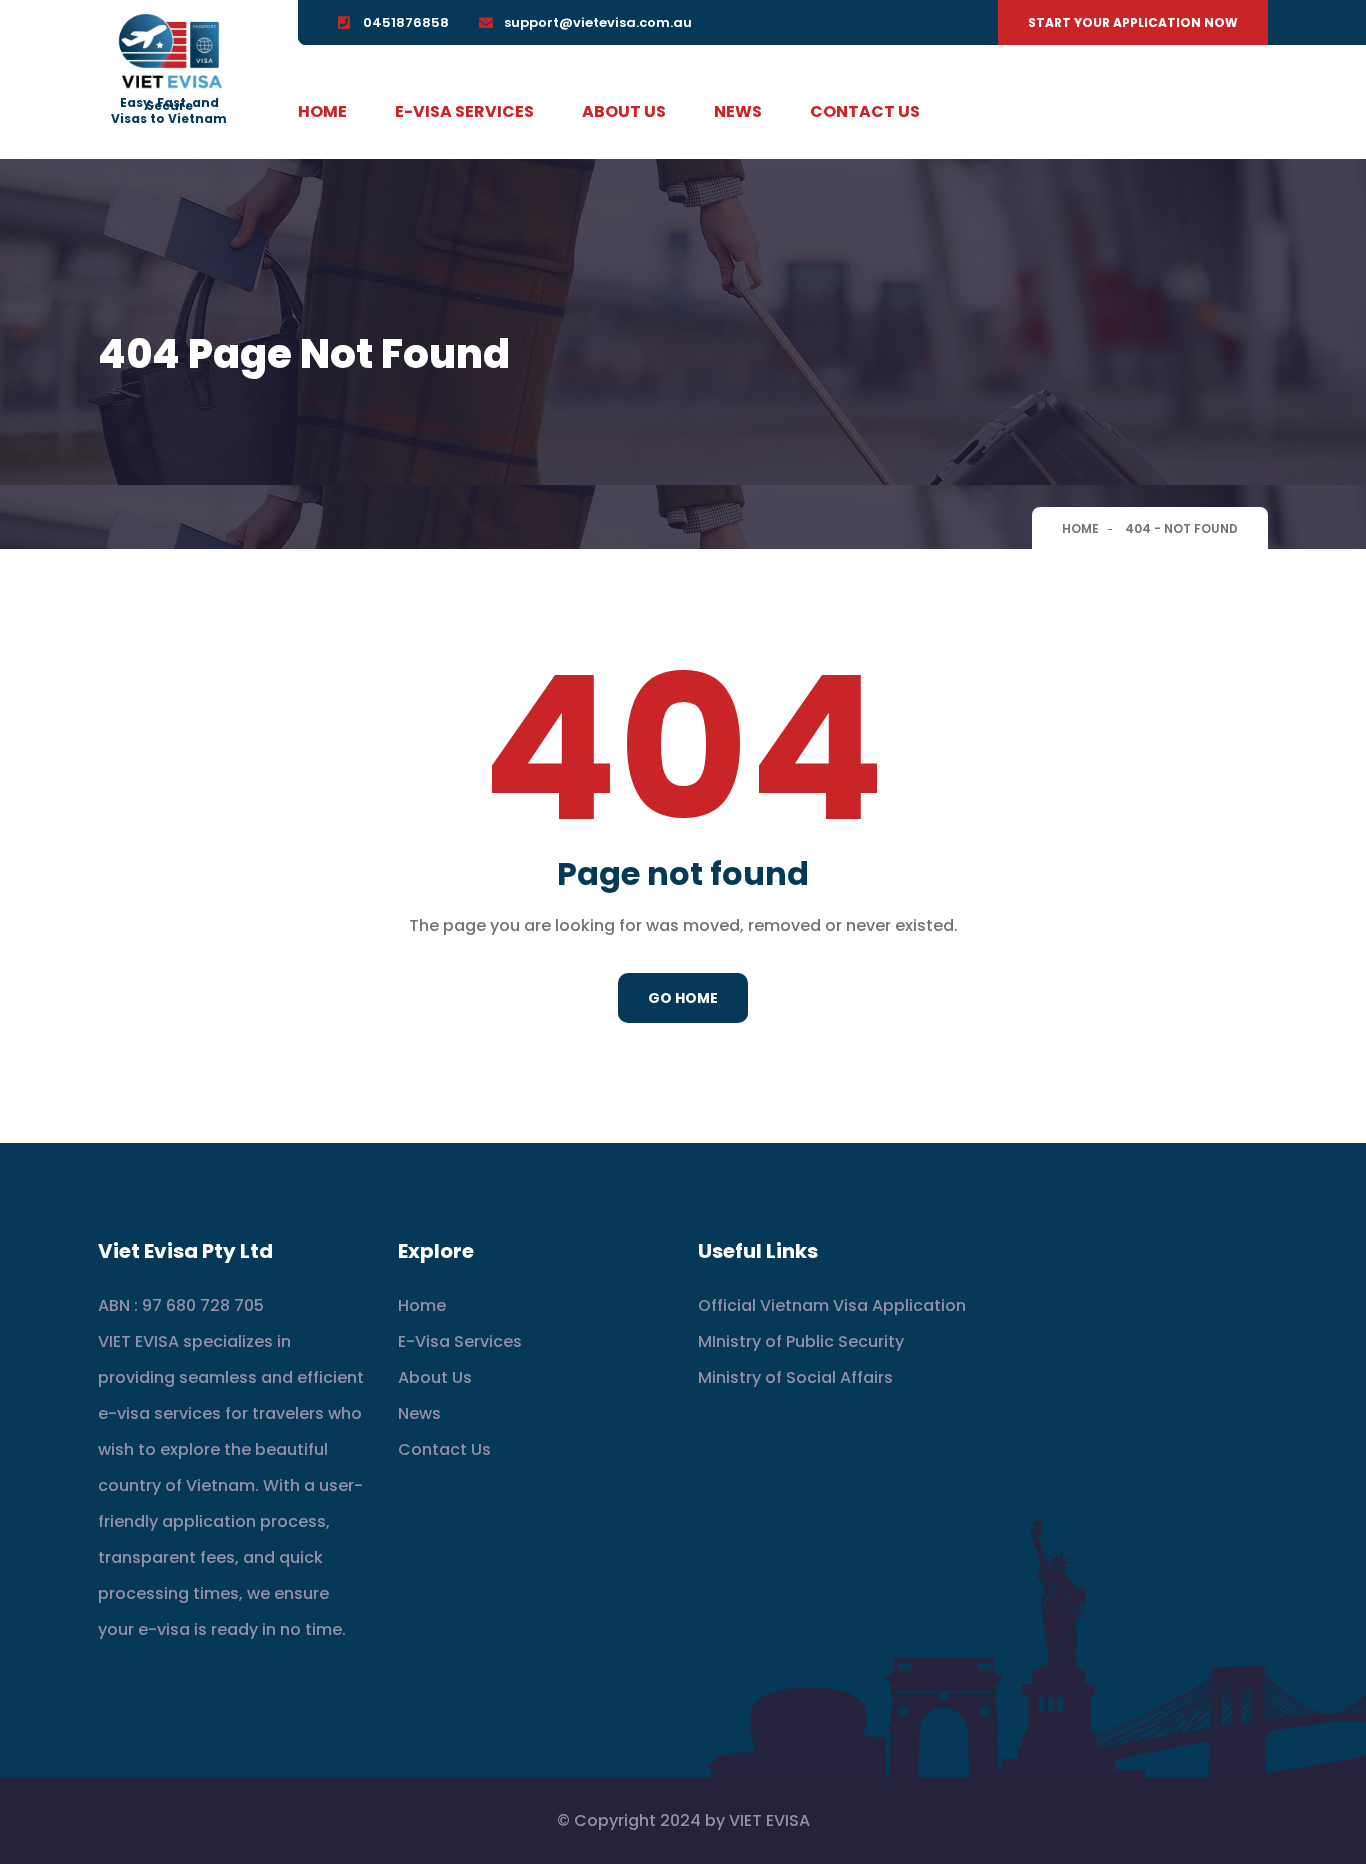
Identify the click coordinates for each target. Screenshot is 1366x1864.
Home (322, 111)
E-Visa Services (464, 111)
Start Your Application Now (1133, 22)
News (738, 111)
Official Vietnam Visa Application (832, 1305)
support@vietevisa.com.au (598, 22)
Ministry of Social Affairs (795, 1377)
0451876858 (406, 22)
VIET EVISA (769, 1820)
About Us (624, 111)
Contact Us (865, 111)
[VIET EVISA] (169, 52)
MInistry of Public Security (801, 1341)
